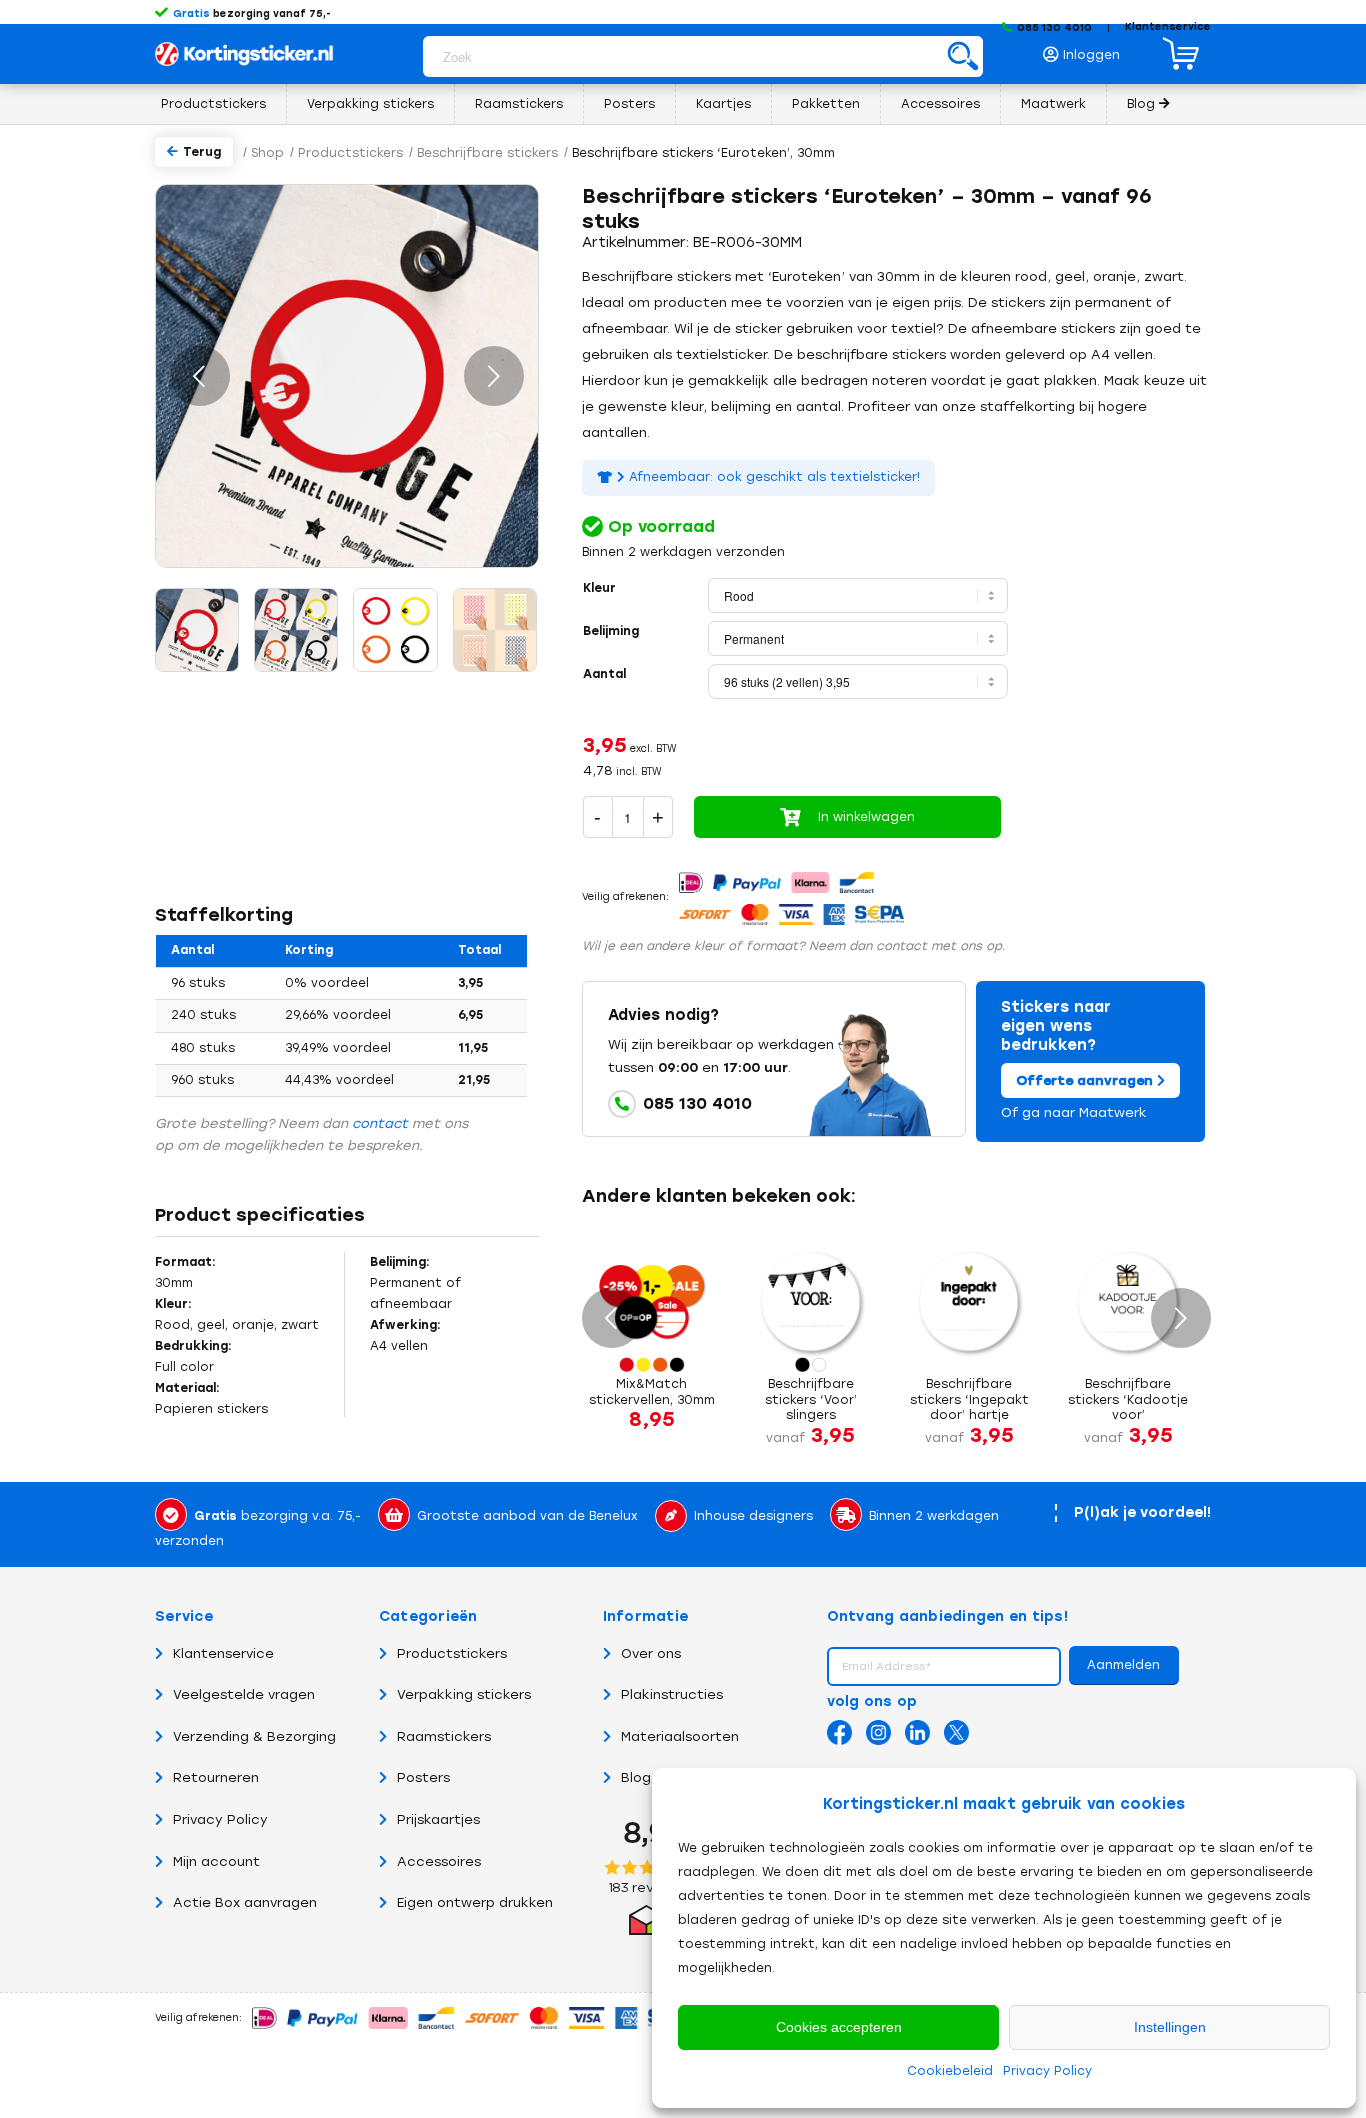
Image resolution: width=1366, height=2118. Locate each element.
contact (380, 1123)
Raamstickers (444, 1736)
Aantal (604, 674)
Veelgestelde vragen (244, 1694)
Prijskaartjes (438, 1819)
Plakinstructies (672, 1694)
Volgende (494, 376)
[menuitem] (1087, 49)
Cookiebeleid (950, 2071)
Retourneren (216, 1777)
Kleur (599, 588)
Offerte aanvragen (1086, 1080)
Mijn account (216, 1861)
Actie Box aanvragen (245, 1902)
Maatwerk (1113, 1112)
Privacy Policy (1047, 2071)
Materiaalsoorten (680, 1736)
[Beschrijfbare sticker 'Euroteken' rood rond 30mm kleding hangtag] (197, 630)
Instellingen (1170, 2027)
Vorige (200, 376)
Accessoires (439, 1861)
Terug (202, 152)
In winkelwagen (866, 817)
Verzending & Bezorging (254, 1736)
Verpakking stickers (464, 1694)
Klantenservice (1168, 26)
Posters (423, 1777)
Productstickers (452, 1653)
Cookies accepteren (839, 2027)
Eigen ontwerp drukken (475, 1902)
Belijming (611, 631)
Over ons (651, 1653)
